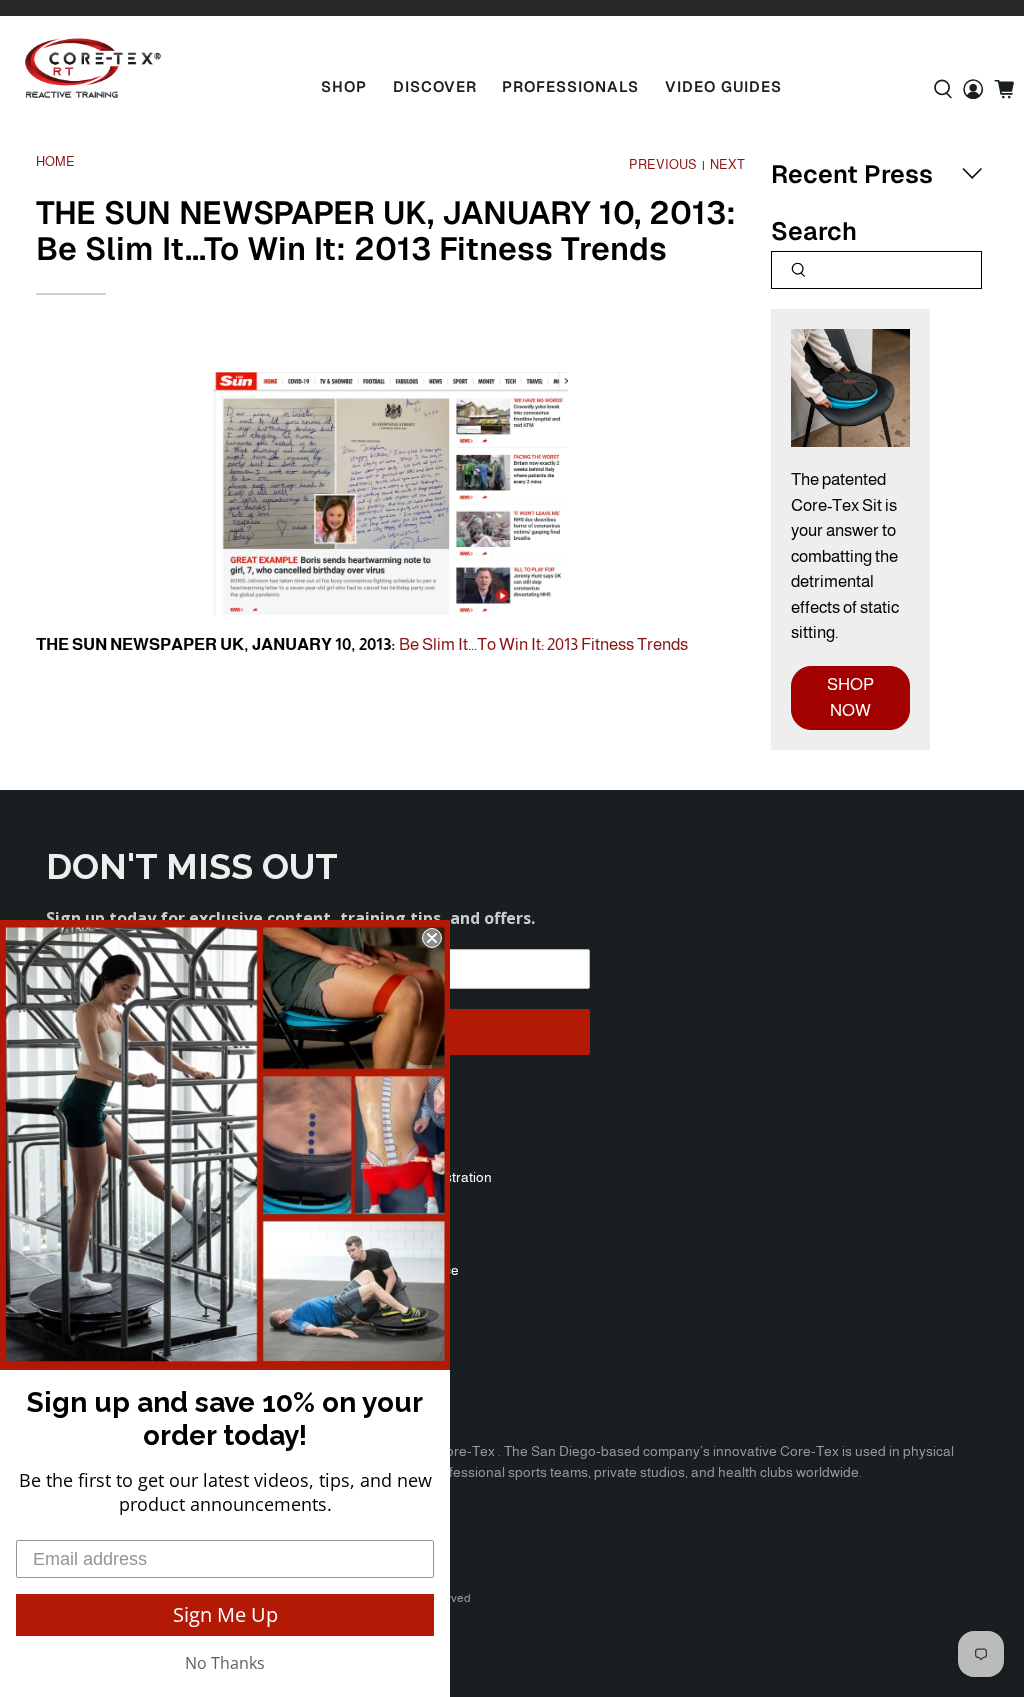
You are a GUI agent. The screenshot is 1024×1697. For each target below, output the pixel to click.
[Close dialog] (432, 938)
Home (55, 162)
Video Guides (723, 86)
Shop (344, 86)
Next (727, 165)
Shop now (850, 697)
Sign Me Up (225, 1614)
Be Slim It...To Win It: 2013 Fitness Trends (543, 644)
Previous (663, 165)
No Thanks (225, 1663)
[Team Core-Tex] (93, 68)
